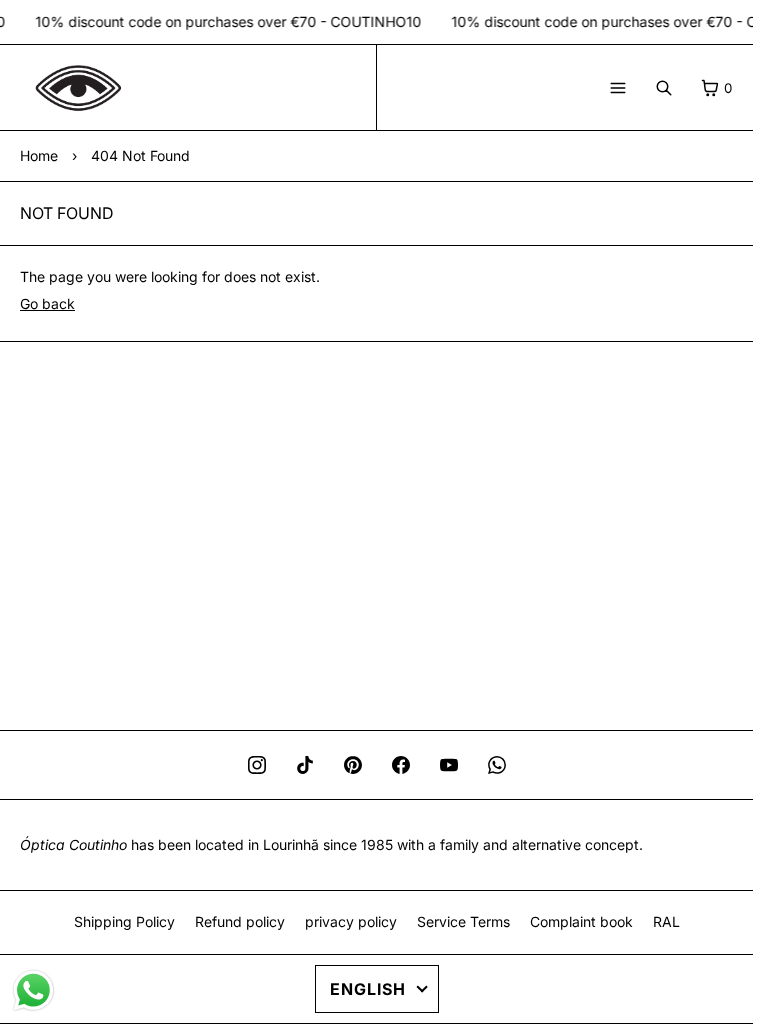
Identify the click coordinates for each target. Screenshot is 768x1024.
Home (39, 155)
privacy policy (351, 921)
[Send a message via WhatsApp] (33, 990)
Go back (47, 303)
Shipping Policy (124, 921)
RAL (666, 921)
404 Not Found (140, 155)
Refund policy (240, 921)
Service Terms (463, 921)
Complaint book (581, 921)
